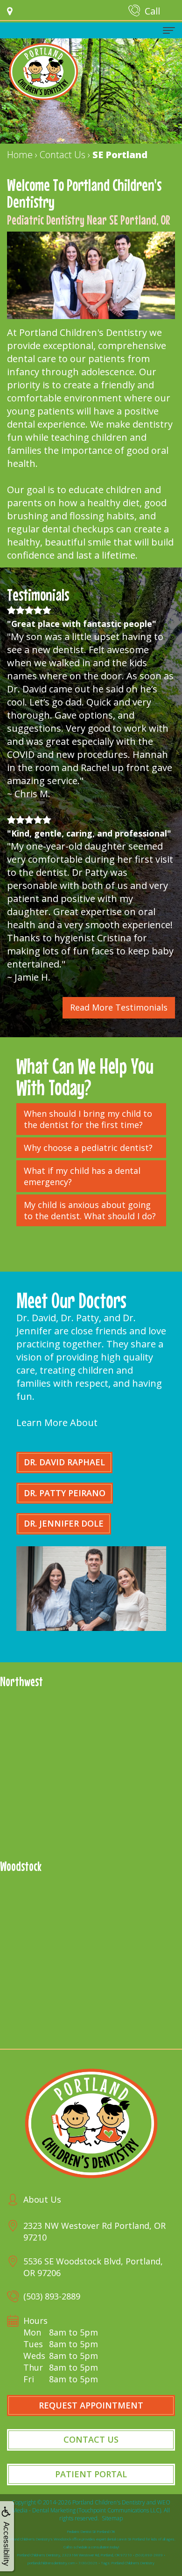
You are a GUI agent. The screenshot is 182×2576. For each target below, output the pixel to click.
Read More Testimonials (119, 1007)
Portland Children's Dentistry (109, 2502)
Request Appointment (91, 2405)
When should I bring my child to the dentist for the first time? (88, 1119)
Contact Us (91, 2439)
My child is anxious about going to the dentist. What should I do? (90, 1210)
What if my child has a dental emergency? (82, 1176)
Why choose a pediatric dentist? (88, 1148)
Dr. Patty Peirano (65, 1493)
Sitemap (112, 2518)
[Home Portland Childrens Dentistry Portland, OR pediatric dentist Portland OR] (43, 72)
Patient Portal (91, 2474)
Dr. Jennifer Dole (64, 1523)
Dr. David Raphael (64, 1462)
